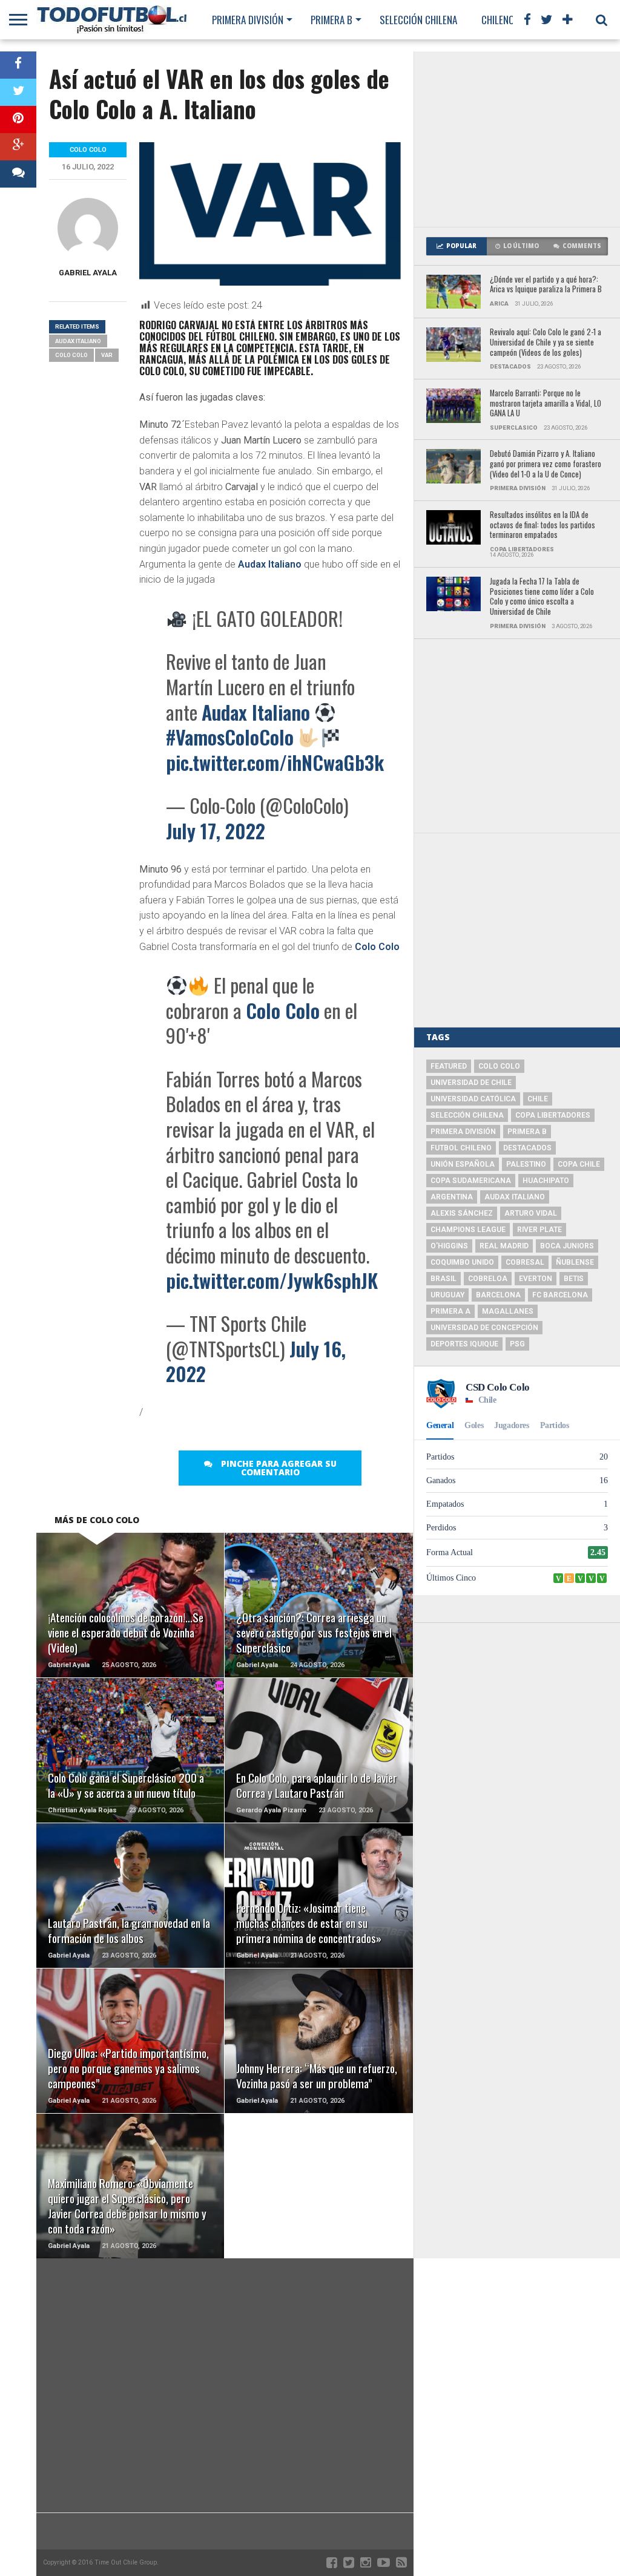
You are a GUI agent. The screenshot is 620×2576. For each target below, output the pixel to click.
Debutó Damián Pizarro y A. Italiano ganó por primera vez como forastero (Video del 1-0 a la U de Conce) (546, 464)
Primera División (248, 20)
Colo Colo (377, 947)
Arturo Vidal (531, 1213)
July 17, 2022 (216, 831)
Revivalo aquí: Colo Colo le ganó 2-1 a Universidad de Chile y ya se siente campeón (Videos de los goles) (546, 342)
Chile (538, 1099)
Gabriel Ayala (88, 273)
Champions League (468, 1230)
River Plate (539, 1230)
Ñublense (575, 1262)
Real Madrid (504, 1246)
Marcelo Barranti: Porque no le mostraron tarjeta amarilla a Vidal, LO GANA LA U (546, 404)
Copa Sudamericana (471, 1181)
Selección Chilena (418, 20)
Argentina (452, 1197)
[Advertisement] (517, 139)
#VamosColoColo (230, 737)
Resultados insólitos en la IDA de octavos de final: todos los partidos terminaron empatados (542, 525)
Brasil (444, 1279)
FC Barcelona (560, 1295)
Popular (461, 246)
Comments (582, 246)
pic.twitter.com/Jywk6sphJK (272, 1280)
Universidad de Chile (471, 1083)
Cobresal (525, 1262)
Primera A (450, 1311)
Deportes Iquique (464, 1344)
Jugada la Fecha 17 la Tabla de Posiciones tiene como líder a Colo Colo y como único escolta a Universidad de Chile (542, 597)
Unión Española (463, 1164)
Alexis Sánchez (462, 1213)
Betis (574, 1279)
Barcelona (498, 1295)
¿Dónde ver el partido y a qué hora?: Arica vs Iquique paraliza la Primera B (546, 285)
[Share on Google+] (18, 147)
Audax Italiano (270, 564)
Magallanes (508, 1311)
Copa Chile (579, 1164)
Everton (536, 1279)
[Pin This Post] (18, 120)
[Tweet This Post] (18, 92)
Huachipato (546, 1181)
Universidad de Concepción (484, 1328)
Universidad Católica (473, 1099)
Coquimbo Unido (462, 1262)
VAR (107, 355)
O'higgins (449, 1246)
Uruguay (447, 1295)
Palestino (526, 1164)
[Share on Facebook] (18, 65)
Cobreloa (488, 1279)
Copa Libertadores (553, 1115)
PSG (517, 1344)
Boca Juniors (567, 1246)
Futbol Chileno (461, 1148)
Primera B (331, 20)
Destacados (527, 1148)
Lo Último (521, 246)
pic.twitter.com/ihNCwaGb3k (275, 762)
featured (449, 1066)
